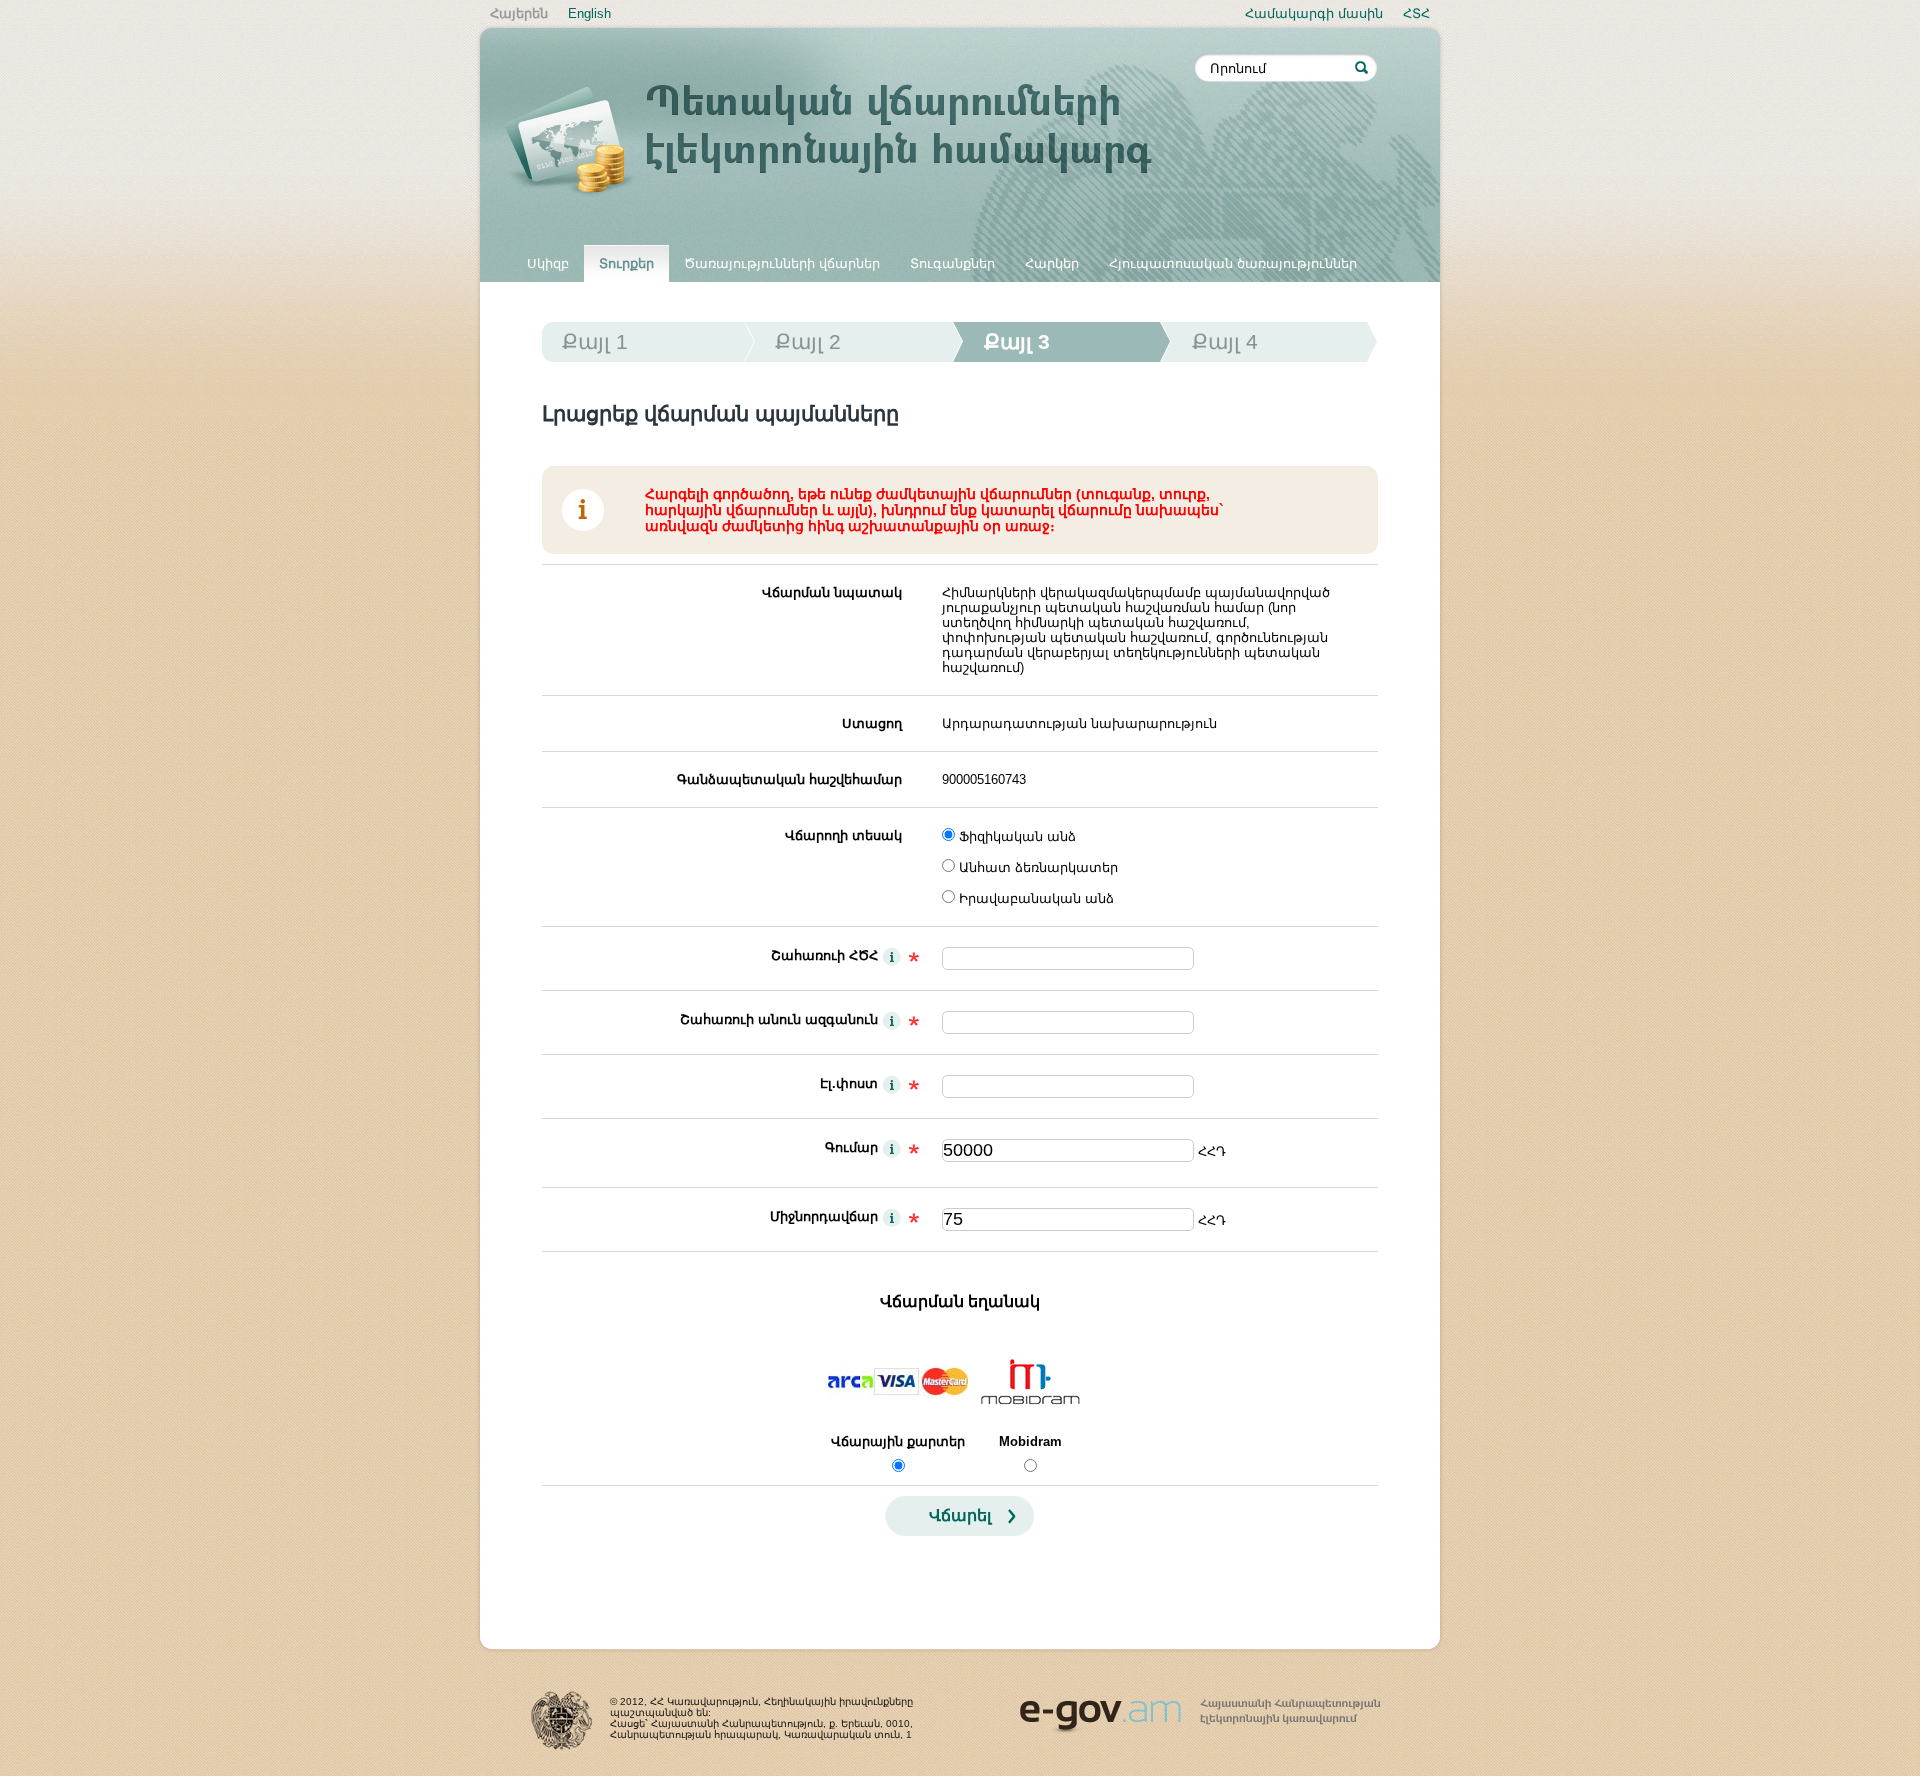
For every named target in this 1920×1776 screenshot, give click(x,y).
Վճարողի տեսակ (843, 835)
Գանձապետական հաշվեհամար (789, 779)
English (589, 13)
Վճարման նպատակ (832, 592)
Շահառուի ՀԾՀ (824, 955)
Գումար (851, 1147)
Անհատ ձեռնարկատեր (1038, 867)
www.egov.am (1200, 1707)
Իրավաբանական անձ (1036, 898)
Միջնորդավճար (824, 1216)
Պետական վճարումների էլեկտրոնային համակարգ (850, 142)
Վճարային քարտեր (898, 1441)
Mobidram (1030, 1441)
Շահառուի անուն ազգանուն (779, 1019)
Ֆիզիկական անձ (1017, 836)
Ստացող (872, 723)
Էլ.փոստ (849, 1083)
